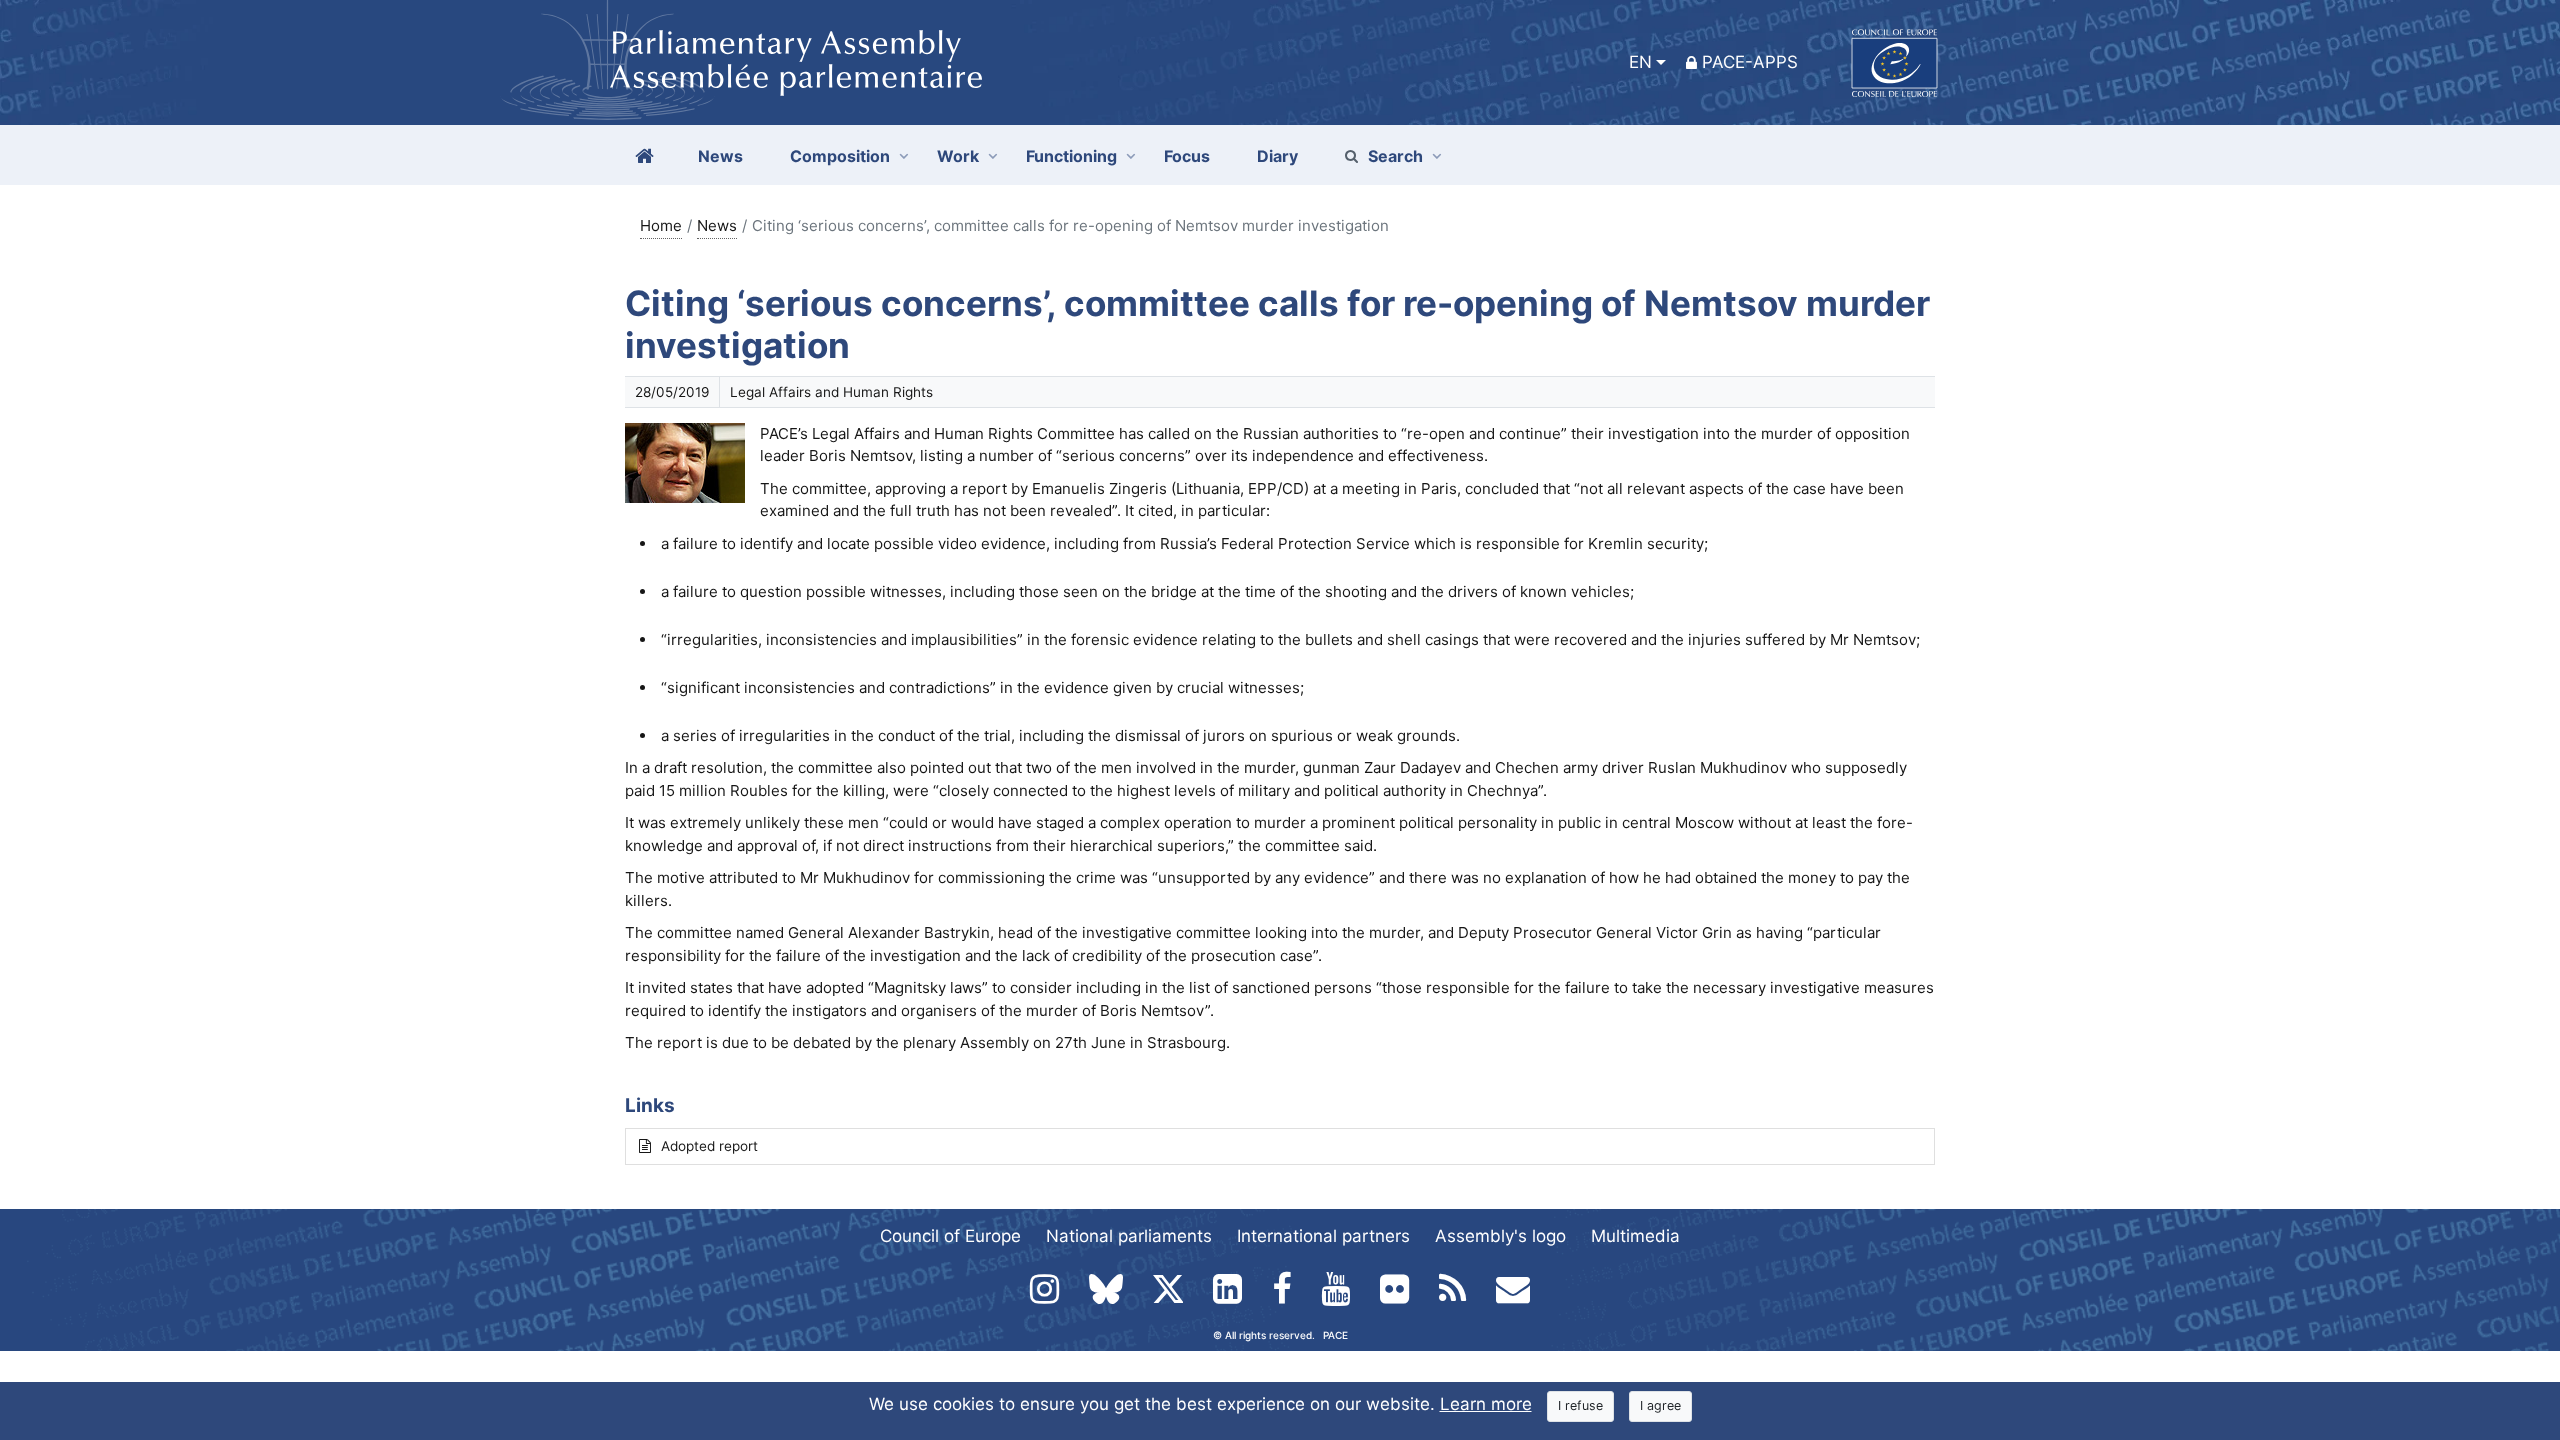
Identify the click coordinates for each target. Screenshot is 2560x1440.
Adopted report (709, 1146)
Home (661, 225)
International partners (1323, 1236)
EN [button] (1640, 62)
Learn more (1486, 1404)
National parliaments (1129, 1236)
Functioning (1071, 156)
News (717, 225)
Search (1395, 156)
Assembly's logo (1500, 1236)
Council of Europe (950, 1236)
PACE (1335, 1335)
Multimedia (1635, 1236)
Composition (840, 156)
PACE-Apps (1750, 62)
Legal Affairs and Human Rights (831, 392)
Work (958, 156)
